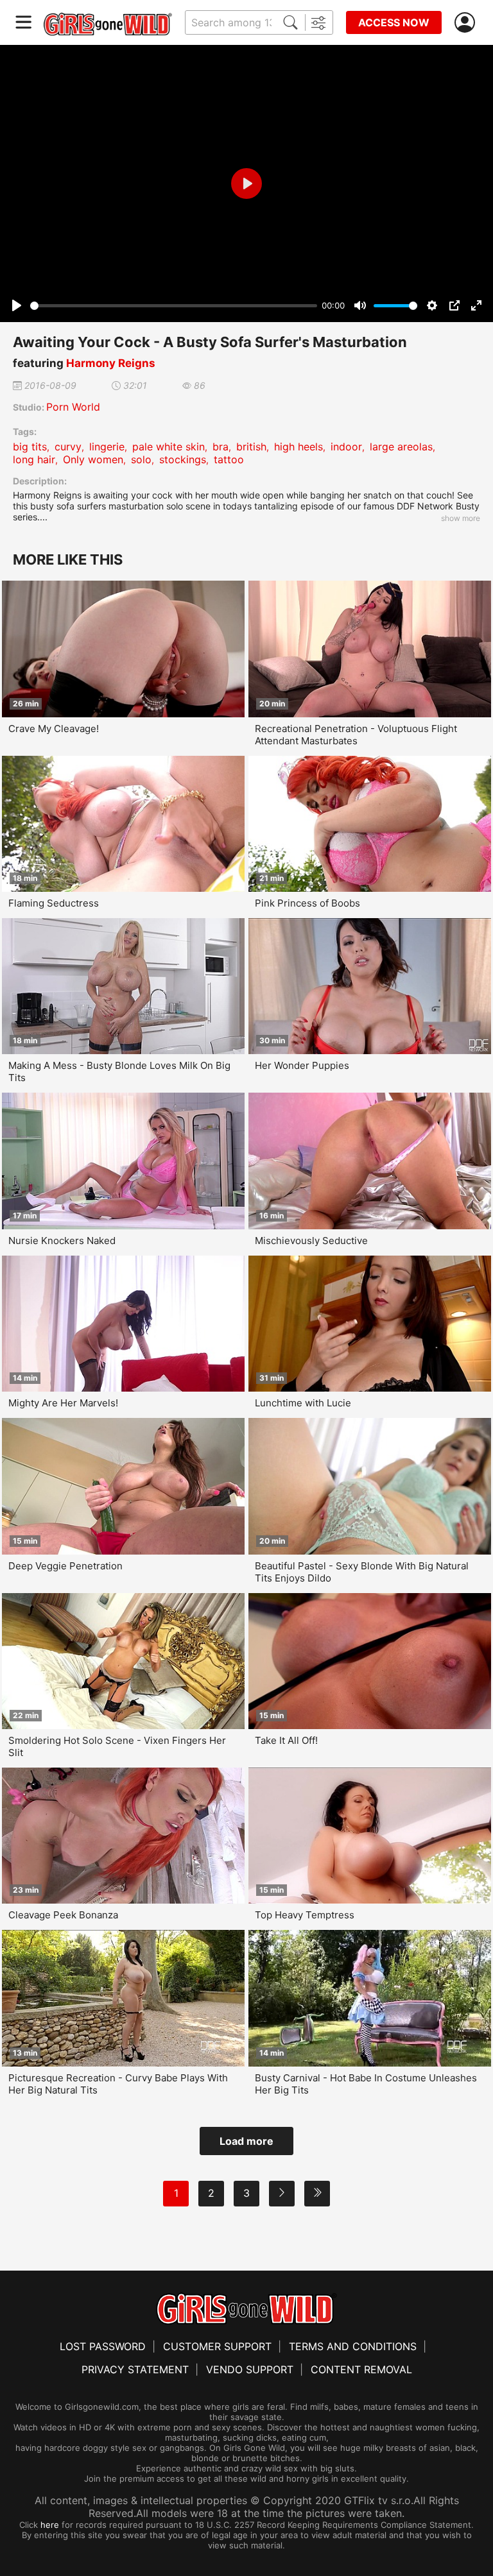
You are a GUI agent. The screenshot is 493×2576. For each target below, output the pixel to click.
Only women (93, 459)
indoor (346, 447)
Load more (246, 2141)
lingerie (107, 447)
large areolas (401, 447)
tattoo (229, 459)
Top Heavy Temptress (305, 1915)
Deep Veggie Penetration (65, 1566)
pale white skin (169, 447)
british (251, 447)
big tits (30, 447)
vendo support (250, 2369)
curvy (68, 447)
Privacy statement (135, 2369)
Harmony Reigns (111, 363)
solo (141, 459)
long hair (34, 459)
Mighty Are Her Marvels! (63, 1403)
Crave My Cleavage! (54, 729)
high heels (298, 447)
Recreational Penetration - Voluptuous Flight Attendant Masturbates (356, 735)
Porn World (73, 407)
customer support (217, 2346)
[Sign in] (467, 23)
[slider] (174, 306)
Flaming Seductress (54, 903)
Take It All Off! (286, 1740)
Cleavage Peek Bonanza (63, 1915)
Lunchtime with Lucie (303, 1403)
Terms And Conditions (353, 2346)
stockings (183, 459)
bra (221, 447)
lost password (103, 2346)
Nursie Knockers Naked (62, 1241)
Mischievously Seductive (311, 1241)
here (50, 2525)
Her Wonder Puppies (302, 1065)
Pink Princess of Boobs (307, 903)
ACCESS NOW (394, 22)
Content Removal (361, 2369)
